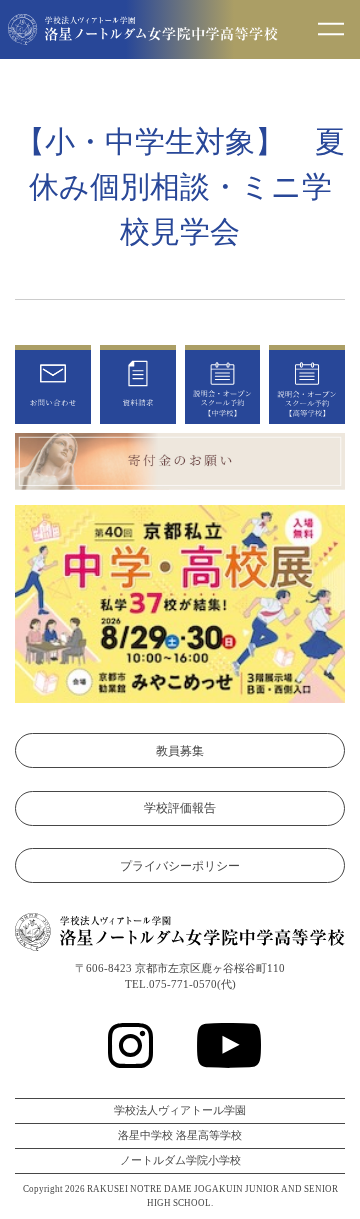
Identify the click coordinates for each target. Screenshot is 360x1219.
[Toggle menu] (331, 30)
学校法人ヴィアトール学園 (180, 1110)
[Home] (143, 33)
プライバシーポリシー (180, 866)
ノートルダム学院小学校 (180, 1160)
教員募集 (180, 751)
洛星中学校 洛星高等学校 (180, 1135)
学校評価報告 (180, 808)
